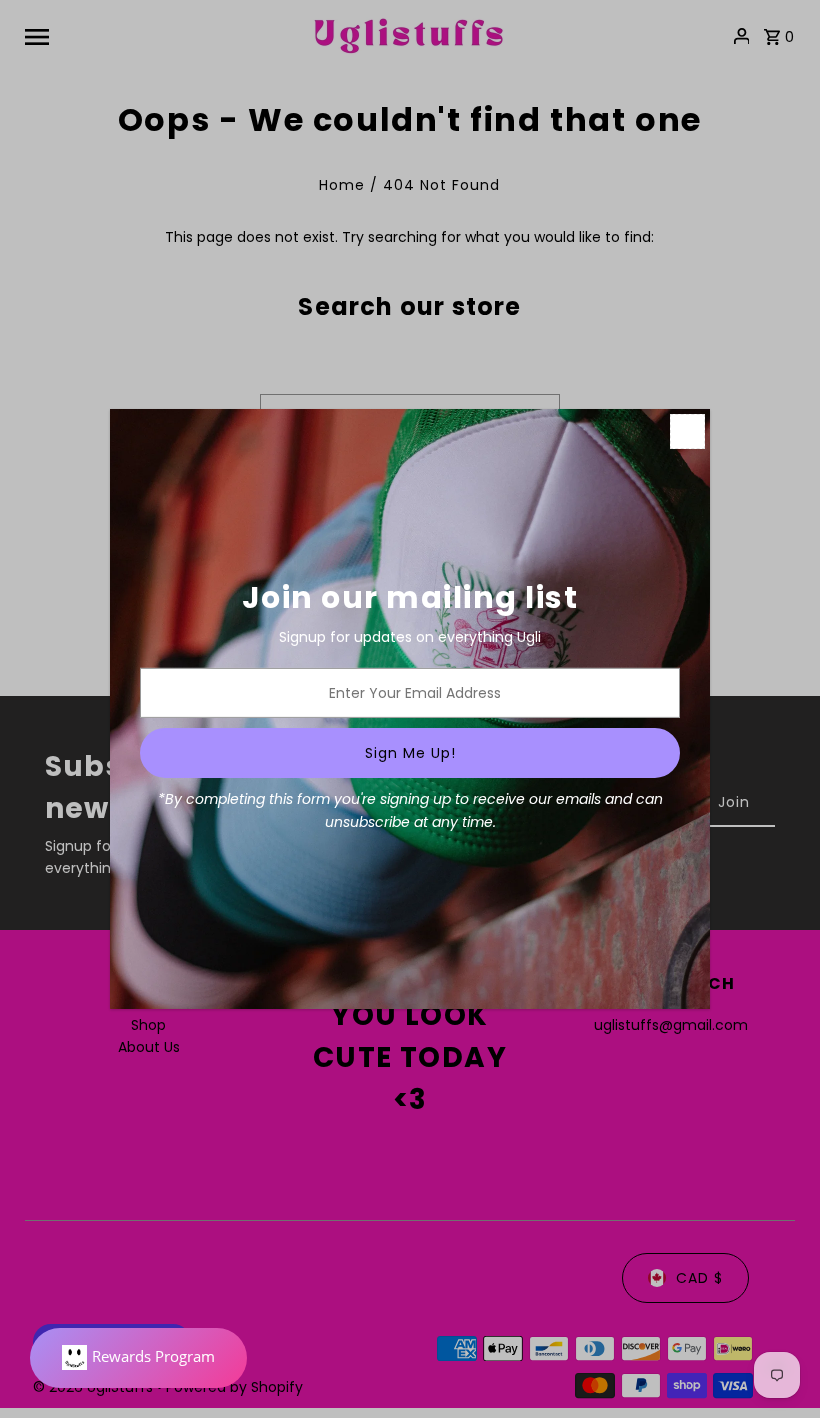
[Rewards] (138, 1358)
